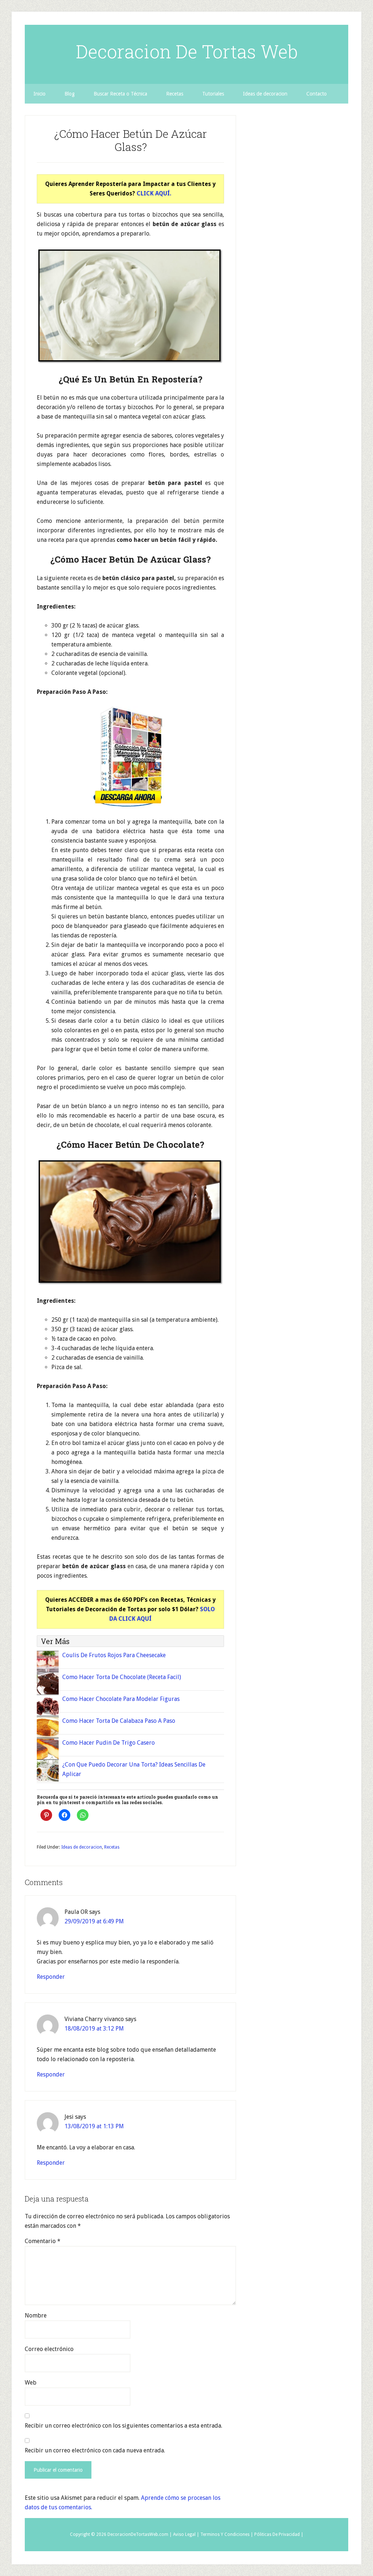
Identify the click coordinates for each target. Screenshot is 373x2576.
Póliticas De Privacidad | (279, 2534)
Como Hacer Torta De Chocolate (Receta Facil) (122, 1677)
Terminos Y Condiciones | (227, 2534)
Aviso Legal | (186, 2534)
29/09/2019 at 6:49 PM (94, 1921)
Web (31, 2383)
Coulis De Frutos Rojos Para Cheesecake (114, 1655)
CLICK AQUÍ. (154, 193)
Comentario (43, 2241)
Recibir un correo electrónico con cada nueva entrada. (95, 2450)
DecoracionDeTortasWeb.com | (140, 2534)
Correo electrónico (49, 2349)
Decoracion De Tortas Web (187, 51)
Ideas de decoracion (82, 1847)
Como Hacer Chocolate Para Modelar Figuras (121, 1699)
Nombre (36, 2315)
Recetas (112, 1847)
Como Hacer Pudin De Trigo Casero (109, 1743)
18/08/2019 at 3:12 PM (94, 2029)
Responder (51, 1977)
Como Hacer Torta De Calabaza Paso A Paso (119, 1721)
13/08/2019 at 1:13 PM (94, 2126)
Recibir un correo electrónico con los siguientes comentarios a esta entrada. (123, 2426)
